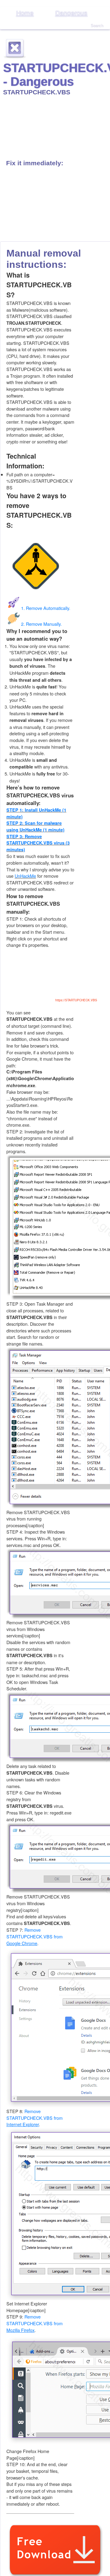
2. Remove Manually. (41, 624)
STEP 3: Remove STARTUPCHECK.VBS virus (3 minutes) (38, 843)
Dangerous (71, 13)
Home (25, 13)
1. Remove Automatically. (46, 608)
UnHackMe (25, 876)
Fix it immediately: (35, 163)
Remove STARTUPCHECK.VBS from (35, 1936)
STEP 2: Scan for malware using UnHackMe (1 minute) (35, 826)
